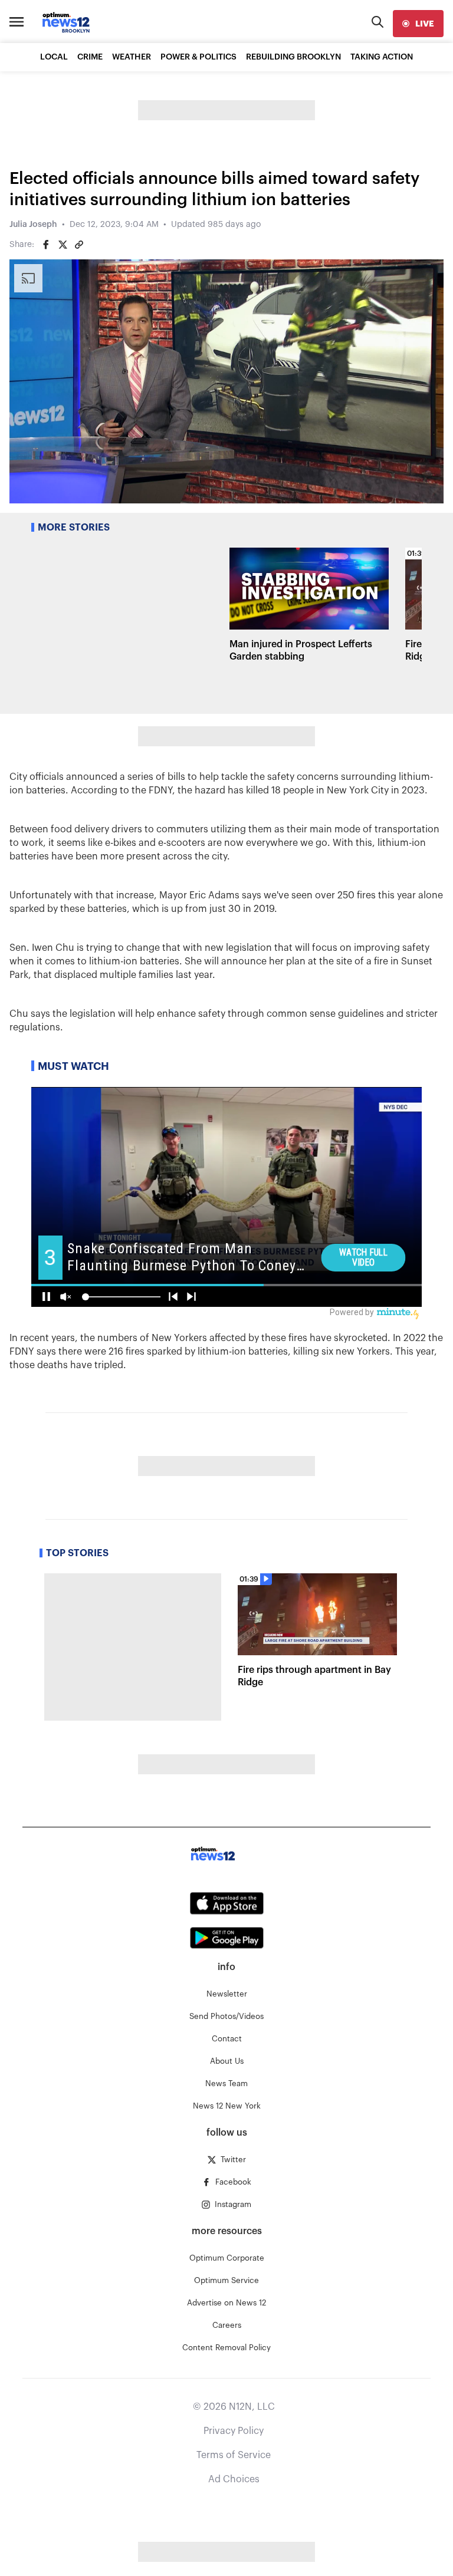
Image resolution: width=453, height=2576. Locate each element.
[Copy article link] (79, 245)
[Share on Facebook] (46, 245)
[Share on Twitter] (63, 245)
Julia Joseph (33, 225)
